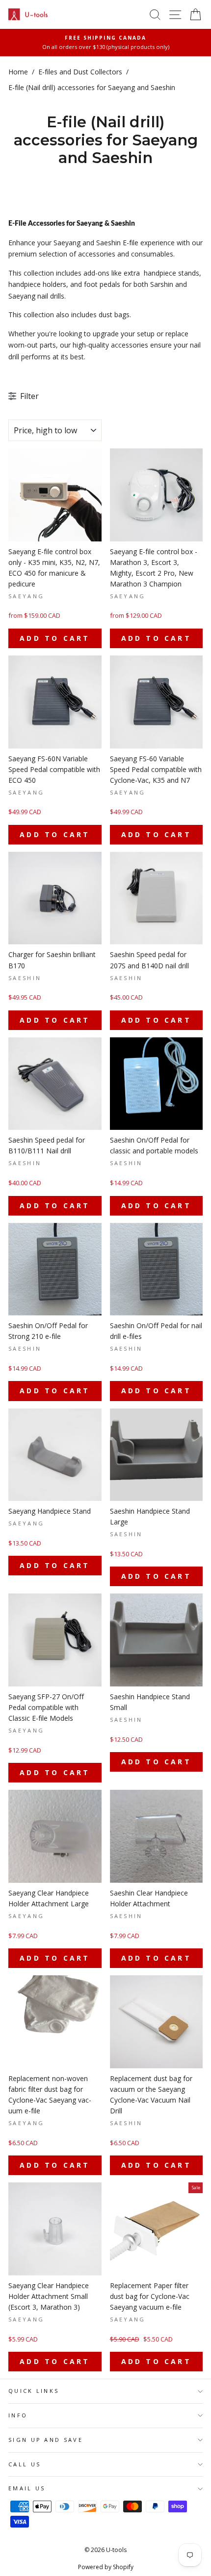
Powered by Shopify (106, 2567)
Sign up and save (46, 2440)
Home (18, 72)
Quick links (34, 2391)
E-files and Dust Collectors (80, 72)
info (18, 2415)
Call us (25, 2464)
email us (27, 2488)
